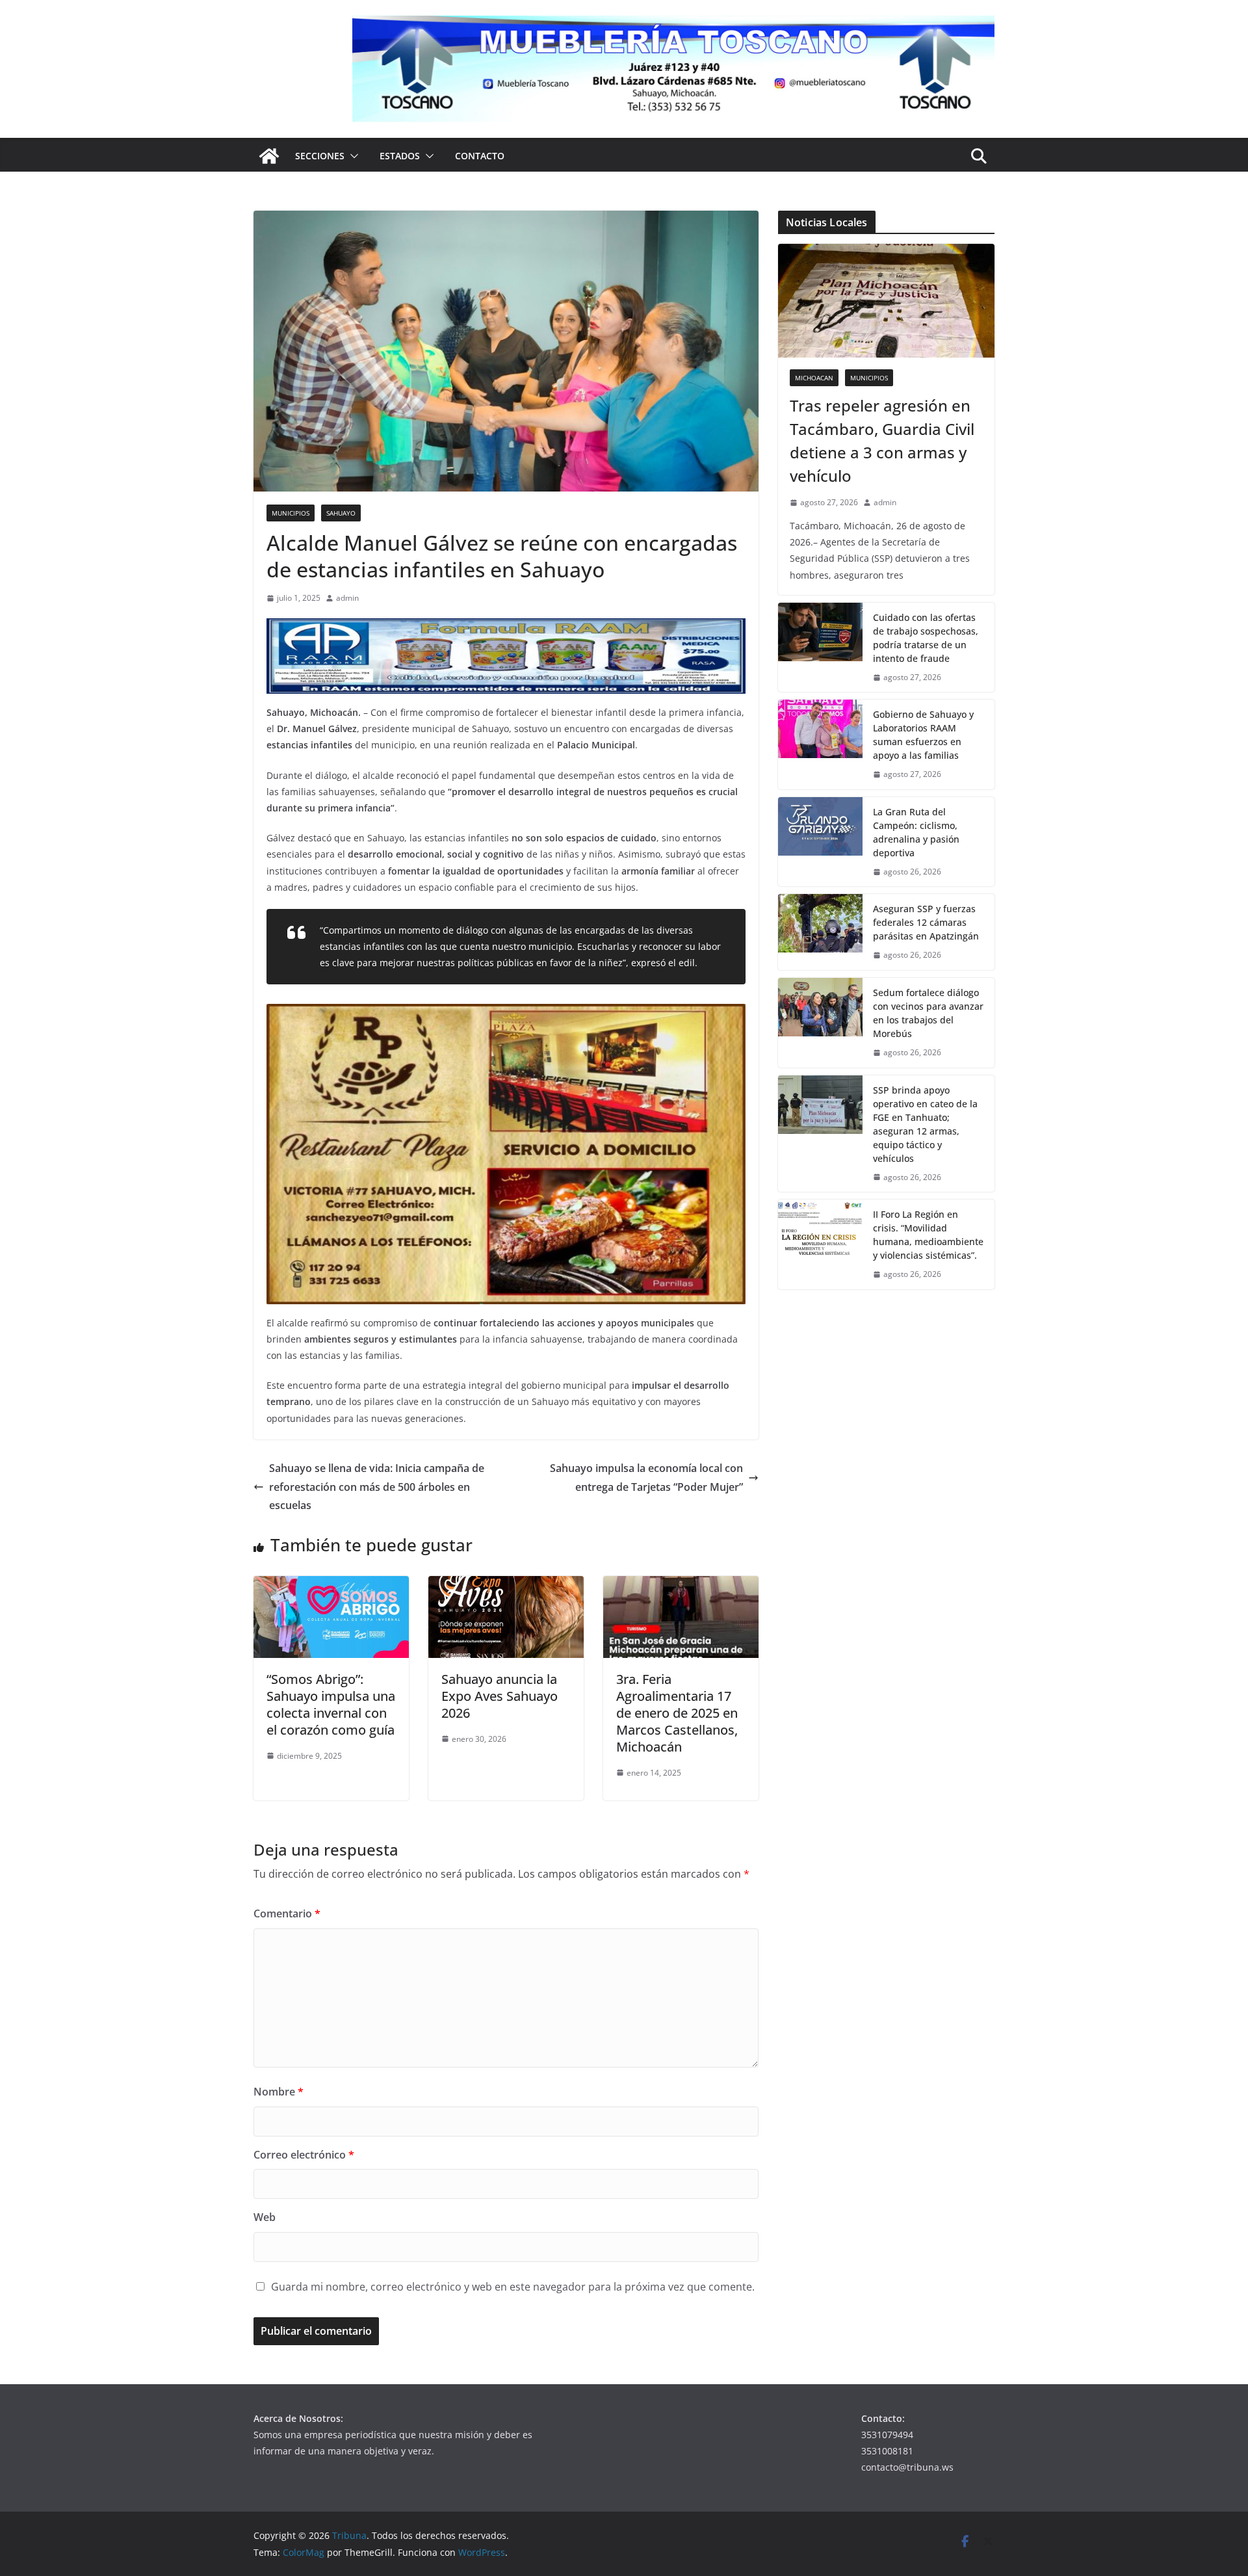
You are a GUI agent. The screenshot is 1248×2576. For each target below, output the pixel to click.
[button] (352, 156)
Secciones (320, 156)
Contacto (480, 156)
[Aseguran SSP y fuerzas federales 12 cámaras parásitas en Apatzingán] (820, 932)
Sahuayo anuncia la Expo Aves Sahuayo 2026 (500, 1696)
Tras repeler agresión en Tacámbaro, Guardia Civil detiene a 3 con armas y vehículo (882, 440)
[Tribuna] (269, 156)
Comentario (287, 1913)
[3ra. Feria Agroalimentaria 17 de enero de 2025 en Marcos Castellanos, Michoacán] (681, 1585)
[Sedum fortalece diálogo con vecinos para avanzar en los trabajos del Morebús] (820, 1023)
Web (265, 2217)
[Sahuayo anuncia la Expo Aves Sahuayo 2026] (506, 1585)
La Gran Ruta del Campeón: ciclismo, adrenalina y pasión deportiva (916, 832)
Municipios (291, 513)
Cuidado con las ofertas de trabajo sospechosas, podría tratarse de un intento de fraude (926, 638)
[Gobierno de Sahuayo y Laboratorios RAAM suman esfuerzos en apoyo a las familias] (820, 744)
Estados (400, 156)
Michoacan (814, 378)
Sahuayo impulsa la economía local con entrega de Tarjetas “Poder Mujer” (646, 1478)
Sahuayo (341, 513)
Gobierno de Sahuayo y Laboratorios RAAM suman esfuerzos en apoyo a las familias (923, 735)
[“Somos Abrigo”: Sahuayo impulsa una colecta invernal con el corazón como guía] (331, 1585)
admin (347, 598)
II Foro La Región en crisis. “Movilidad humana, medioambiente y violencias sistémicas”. (928, 1235)
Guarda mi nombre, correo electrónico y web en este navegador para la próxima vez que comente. (513, 2287)
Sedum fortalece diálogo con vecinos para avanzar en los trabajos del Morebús (928, 1013)
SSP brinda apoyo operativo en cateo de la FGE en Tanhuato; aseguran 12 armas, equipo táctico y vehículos (925, 1124)
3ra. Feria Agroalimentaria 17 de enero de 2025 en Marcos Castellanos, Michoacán (677, 1713)
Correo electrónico (304, 2155)
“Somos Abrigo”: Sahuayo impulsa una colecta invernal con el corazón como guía (331, 1704)
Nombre (279, 2092)
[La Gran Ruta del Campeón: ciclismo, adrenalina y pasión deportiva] (820, 842)
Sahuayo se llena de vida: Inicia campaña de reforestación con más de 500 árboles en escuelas (377, 1487)
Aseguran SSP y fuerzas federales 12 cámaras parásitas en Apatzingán (926, 922)
